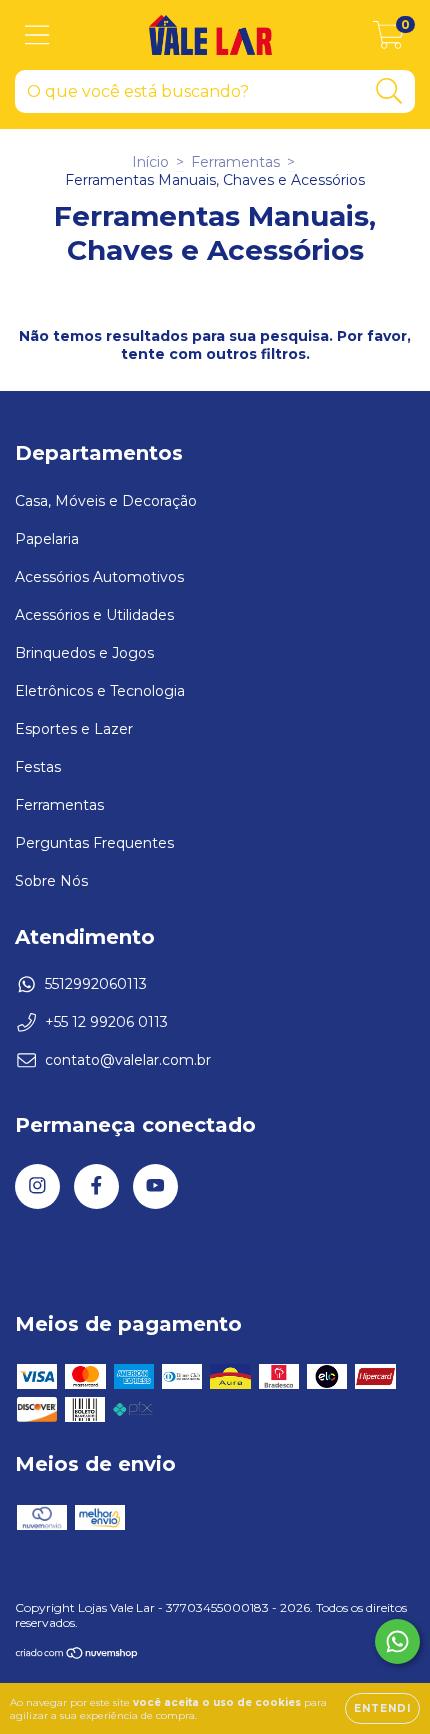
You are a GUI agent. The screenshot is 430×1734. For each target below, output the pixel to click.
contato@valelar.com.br (128, 1060)
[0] (388, 40)
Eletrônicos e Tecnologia (100, 691)
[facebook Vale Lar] (96, 1186)
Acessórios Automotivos (99, 577)
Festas (38, 767)
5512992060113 (96, 984)
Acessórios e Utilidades (94, 615)
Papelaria (47, 539)
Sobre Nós (51, 881)
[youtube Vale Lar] (155, 1186)
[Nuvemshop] (77, 1655)
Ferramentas (235, 162)
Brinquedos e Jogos (84, 653)
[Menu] (37, 35)
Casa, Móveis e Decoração (106, 501)
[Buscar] (389, 91)
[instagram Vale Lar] (37, 1186)
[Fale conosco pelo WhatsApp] (397, 1641)
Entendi (382, 1708)
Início (150, 162)
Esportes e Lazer (74, 729)
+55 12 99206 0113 (106, 1022)
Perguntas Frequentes (94, 843)
